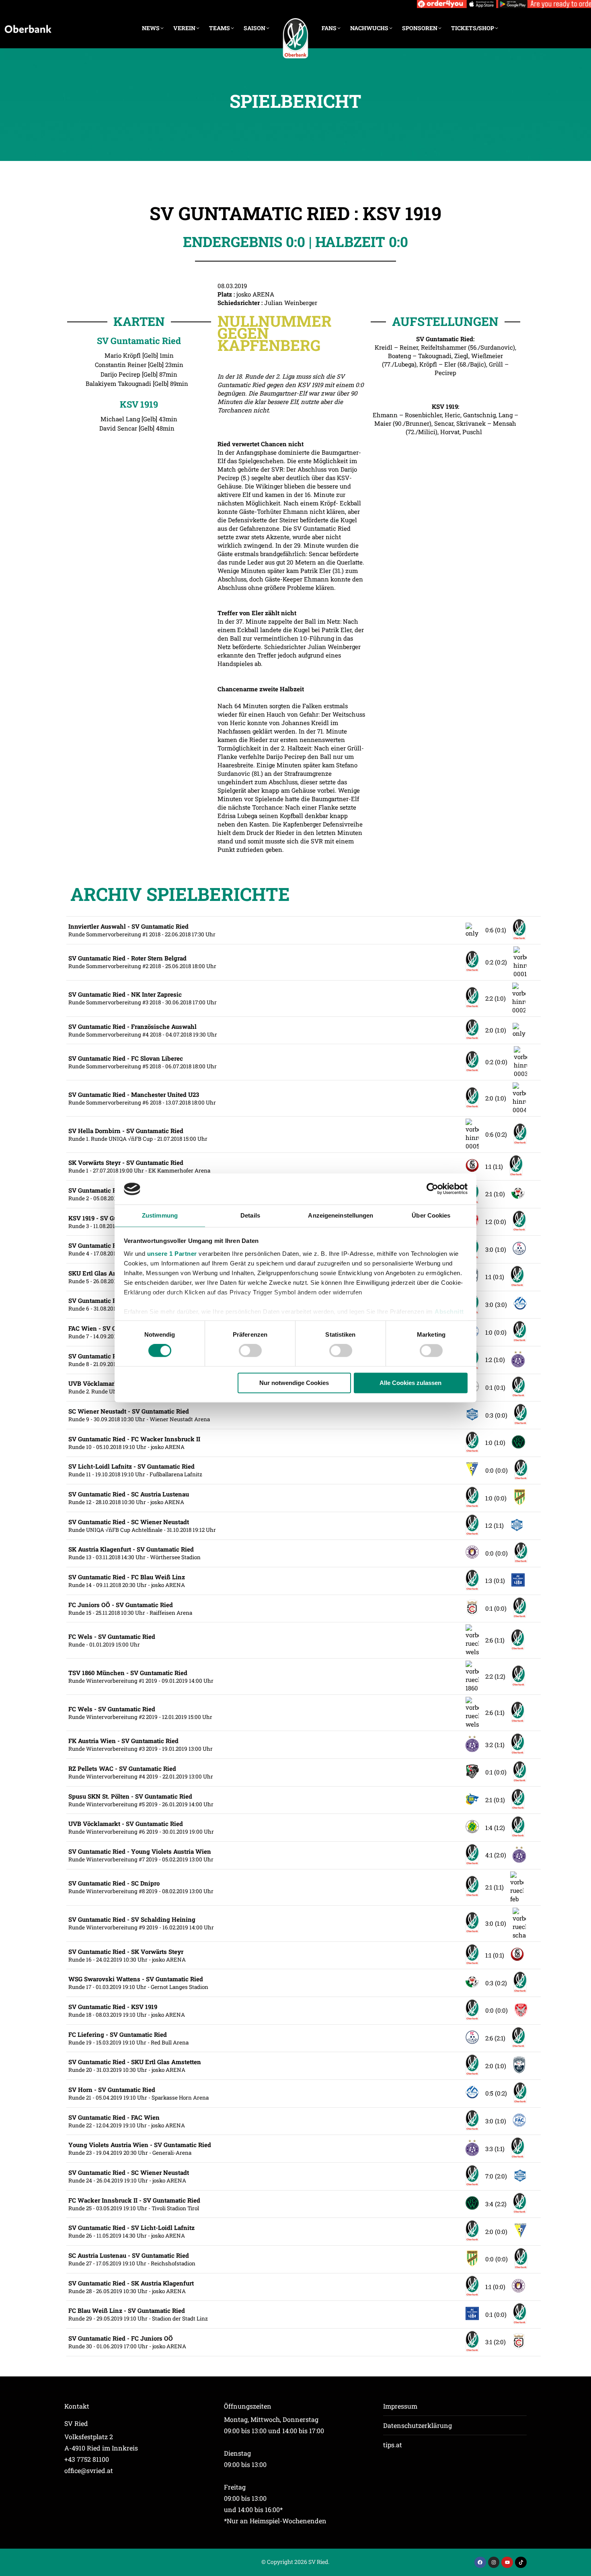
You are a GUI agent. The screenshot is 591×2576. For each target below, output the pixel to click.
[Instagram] (494, 2563)
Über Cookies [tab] (431, 1215)
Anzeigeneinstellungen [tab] (341, 1215)
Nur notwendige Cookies (294, 1383)
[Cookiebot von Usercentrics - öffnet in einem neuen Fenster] (432, 1189)
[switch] (250, 1351)
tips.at (393, 2445)
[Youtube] (507, 2563)
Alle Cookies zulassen (410, 1383)
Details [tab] (250, 1215)
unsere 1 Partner (172, 1254)
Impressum (400, 2406)
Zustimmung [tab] (160, 1215)
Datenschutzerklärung (418, 2425)
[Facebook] (480, 2563)
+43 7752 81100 (87, 2459)
